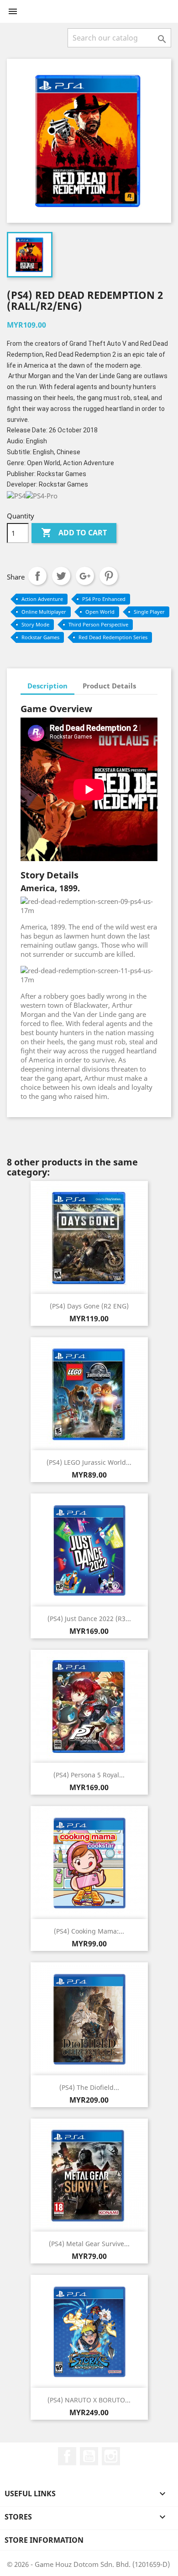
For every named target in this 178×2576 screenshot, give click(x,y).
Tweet (61, 576)
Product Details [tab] (109, 686)
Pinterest (109, 576)
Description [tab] (47, 686)
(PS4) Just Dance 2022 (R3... (89, 1619)
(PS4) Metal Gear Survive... (89, 2244)
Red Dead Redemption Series (113, 637)
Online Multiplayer (44, 612)
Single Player (149, 612)
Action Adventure (42, 599)
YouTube (89, 2456)
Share (37, 576)
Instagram (111, 2456)
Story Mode (35, 624)
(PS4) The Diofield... (89, 2087)
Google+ (85, 576)
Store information (44, 2540)
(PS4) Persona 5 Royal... (89, 1775)
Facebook (67, 2456)
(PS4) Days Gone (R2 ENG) (89, 1306)
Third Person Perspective (98, 624)
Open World (100, 612)
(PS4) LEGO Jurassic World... (89, 1462)
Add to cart (74, 533)
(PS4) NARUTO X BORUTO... (89, 2400)
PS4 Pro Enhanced (104, 599)
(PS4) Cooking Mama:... (89, 1931)
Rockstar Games (40, 637)
